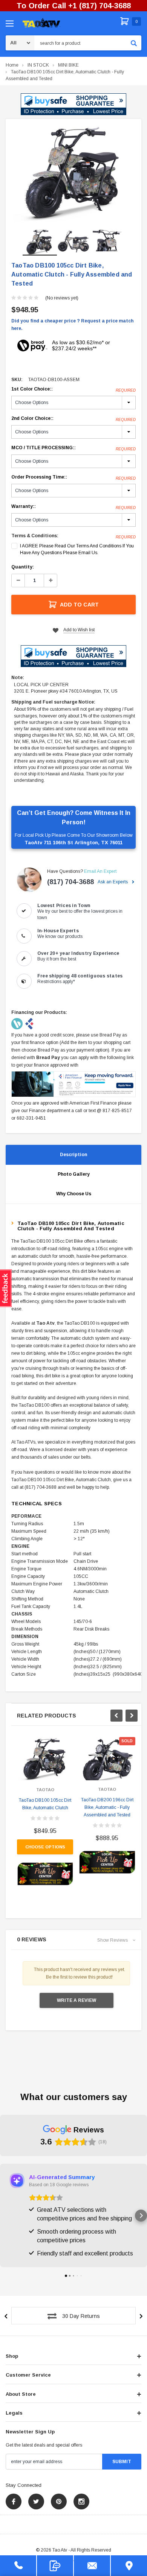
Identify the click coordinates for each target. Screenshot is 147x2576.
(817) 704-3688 (70, 882)
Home (12, 65)
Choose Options (45, 1847)
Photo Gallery (74, 1174)
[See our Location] (129, 2566)
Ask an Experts (113, 882)
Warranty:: (73, 507)
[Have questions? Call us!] (18, 2566)
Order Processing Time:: (73, 477)
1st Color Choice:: (73, 389)
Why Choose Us (74, 1194)
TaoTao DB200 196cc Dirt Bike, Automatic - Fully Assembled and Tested (107, 1807)
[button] (73, 104)
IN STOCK (38, 65)
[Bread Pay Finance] (18, 1023)
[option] (73, 173)
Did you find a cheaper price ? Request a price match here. (72, 325)
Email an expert (100, 871)
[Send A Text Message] (55, 2566)
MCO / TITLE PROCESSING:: (73, 448)
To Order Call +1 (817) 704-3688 (74, 6)
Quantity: (23, 567)
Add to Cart (79, 605)
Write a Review (77, 2000)
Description (73, 1155)
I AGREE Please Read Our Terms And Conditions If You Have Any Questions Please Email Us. (77, 549)
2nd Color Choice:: (73, 419)
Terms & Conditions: (35, 536)
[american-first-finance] (29, 1023)
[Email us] (92, 2566)
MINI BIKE (68, 65)
